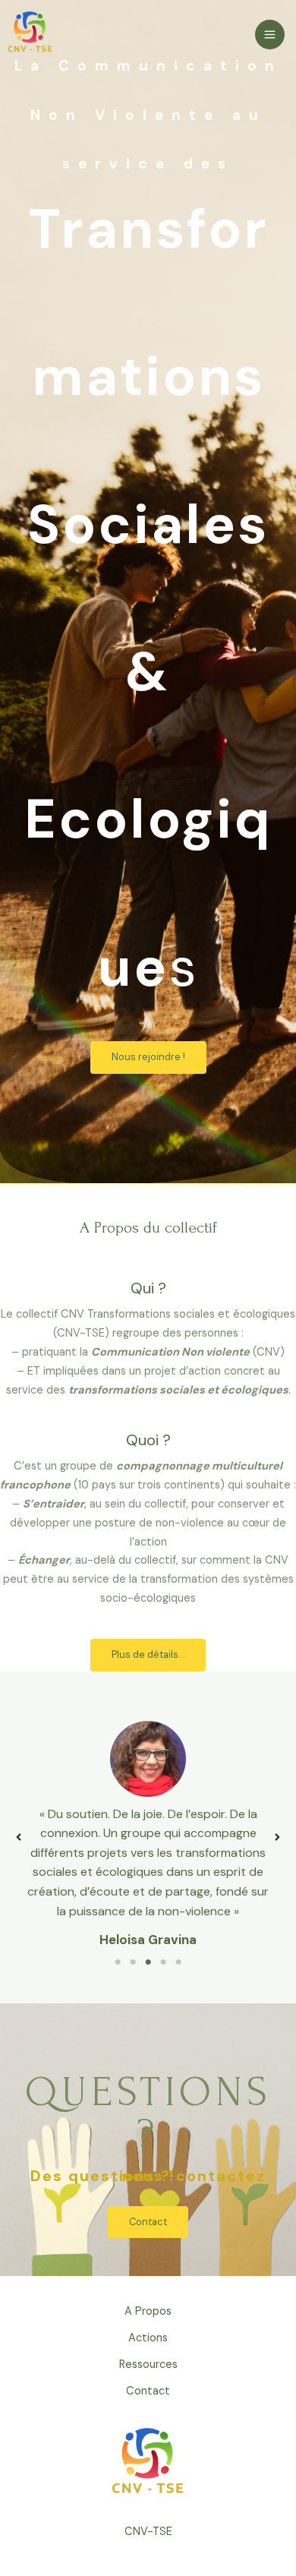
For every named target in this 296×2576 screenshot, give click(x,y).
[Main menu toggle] (270, 35)
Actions (148, 2338)
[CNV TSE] (30, 33)
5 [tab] (178, 1962)
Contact (148, 2391)
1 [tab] (118, 1962)
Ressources (148, 2364)
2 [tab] (133, 1962)
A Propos (148, 2311)
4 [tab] (163, 1962)
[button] (19, 1837)
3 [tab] (148, 1962)
